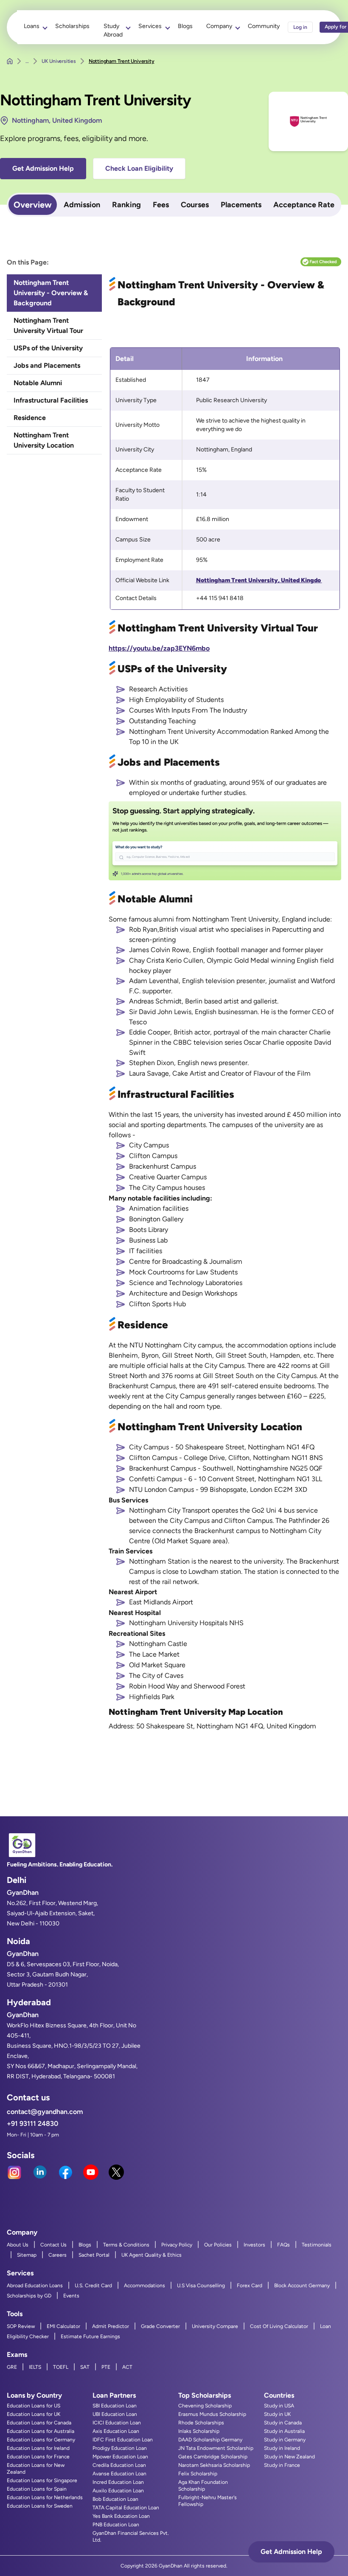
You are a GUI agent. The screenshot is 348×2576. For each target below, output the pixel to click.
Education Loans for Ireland (38, 2448)
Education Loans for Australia (41, 2431)
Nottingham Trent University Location (44, 440)
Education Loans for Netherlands (45, 2497)
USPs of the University (48, 348)
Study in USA (279, 2406)
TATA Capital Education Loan (126, 2508)
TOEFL (61, 2367)
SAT (85, 2367)
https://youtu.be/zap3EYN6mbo (159, 648)
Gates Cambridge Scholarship (213, 2457)
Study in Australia (284, 2431)
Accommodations (145, 2286)
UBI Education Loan (115, 2414)
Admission (82, 205)
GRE (12, 2367)
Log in (300, 27)
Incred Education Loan (118, 2482)
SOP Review (21, 2326)
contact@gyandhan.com (45, 2112)
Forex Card (250, 2286)
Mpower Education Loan (120, 2457)
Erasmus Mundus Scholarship (212, 2414)
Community (264, 26)
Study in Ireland (282, 2448)
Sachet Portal (94, 2255)
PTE (106, 2367)
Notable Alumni (38, 383)
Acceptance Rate (304, 205)
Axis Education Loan (116, 2431)
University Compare (215, 2326)
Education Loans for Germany (41, 2440)
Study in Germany (285, 2440)
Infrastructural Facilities (51, 400)
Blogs (185, 26)
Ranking (126, 205)
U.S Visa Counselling (201, 2286)
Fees (161, 205)
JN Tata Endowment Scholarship (216, 2448)
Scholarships (72, 26)
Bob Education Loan (115, 2499)
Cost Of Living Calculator (279, 2326)
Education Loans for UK (34, 2414)
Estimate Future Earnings (90, 2336)
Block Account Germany (302, 2286)
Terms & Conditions (126, 2245)
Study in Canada (283, 2423)
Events (71, 2296)
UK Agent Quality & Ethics (152, 2255)
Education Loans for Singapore (42, 2480)
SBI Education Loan (115, 2406)
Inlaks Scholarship (199, 2431)
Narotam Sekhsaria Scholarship (214, 2465)
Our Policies (218, 2245)
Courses (195, 205)
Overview (33, 205)
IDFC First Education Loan (123, 2440)
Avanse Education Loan (119, 2474)
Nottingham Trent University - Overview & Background (51, 293)
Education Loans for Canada (39, 2423)
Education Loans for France (38, 2457)
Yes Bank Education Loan (121, 2516)
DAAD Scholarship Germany (210, 2440)
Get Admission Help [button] (43, 168)
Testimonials (317, 2245)
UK (174, 742)
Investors (254, 2245)
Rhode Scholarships (201, 2423)
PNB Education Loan (116, 2525)
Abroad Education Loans (35, 2286)
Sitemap (27, 2255)
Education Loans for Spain (37, 2489)
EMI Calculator (63, 2326)
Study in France (282, 2465)
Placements (241, 205)
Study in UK (277, 2414)
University (200, 731)
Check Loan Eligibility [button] (139, 168)
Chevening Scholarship (205, 2406)
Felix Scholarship (198, 2474)
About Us (18, 2245)
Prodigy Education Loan (120, 2448)
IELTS (35, 2367)
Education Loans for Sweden (40, 2506)
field (327, 960)
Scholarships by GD (29, 2296)
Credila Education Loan (119, 2465)
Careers (58, 2255)
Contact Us (53, 2245)
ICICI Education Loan (117, 2423)
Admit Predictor (111, 2326)
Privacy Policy (177, 2245)
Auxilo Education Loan (118, 2491)
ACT (127, 2367)
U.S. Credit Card (93, 2286)
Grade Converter (160, 2326)
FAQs (283, 2245)
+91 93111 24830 (32, 2124)
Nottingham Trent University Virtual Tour (48, 326)
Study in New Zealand (289, 2457)
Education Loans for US (34, 2406)
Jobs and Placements (47, 365)
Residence (30, 418)
